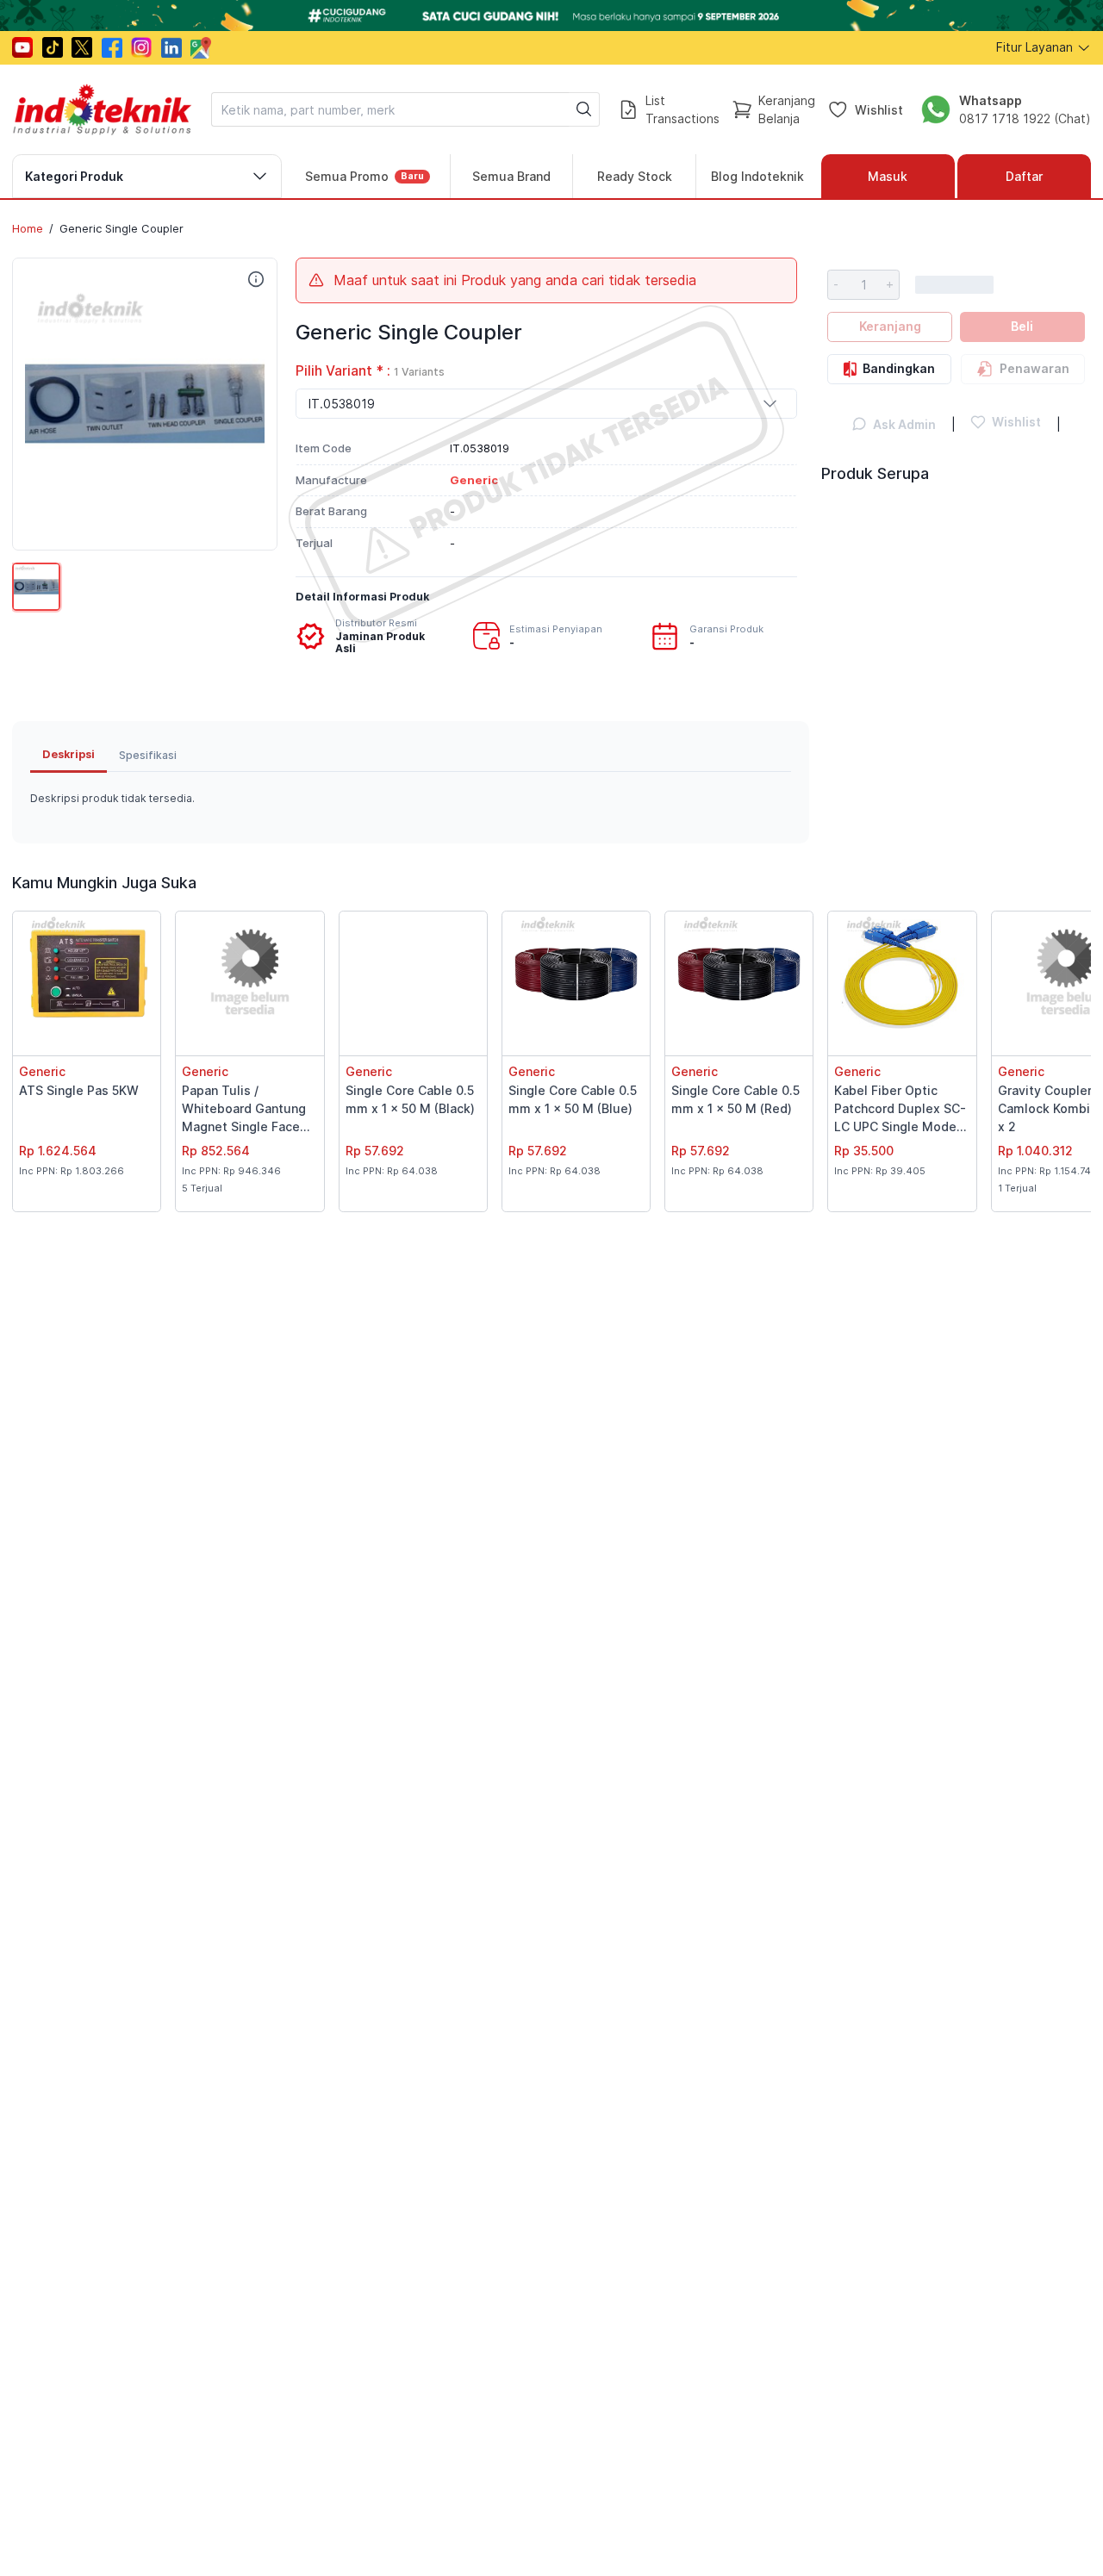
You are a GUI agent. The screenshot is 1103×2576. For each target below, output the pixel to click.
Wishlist (879, 109)
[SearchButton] (584, 109)
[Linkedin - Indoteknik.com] (171, 47)
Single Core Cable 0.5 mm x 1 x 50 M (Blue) (573, 1099)
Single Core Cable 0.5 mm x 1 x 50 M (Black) (410, 1099)
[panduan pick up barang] (551, 16)
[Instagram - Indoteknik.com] (141, 47)
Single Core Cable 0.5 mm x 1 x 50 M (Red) (735, 1099)
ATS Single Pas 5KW (79, 1090)
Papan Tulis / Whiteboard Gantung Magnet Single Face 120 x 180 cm (244, 1110)
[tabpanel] (411, 799)
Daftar (1024, 176)
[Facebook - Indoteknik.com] (112, 47)
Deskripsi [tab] (69, 754)
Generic (42, 1071)
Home (28, 228)
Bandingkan (899, 368)
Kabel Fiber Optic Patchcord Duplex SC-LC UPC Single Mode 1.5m (900, 1110)
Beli (1022, 326)
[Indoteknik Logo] (103, 109)
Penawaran (1034, 368)
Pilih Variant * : (370, 371)
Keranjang (890, 326)
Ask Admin (904, 424)
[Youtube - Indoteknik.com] (22, 47)
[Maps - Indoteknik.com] (201, 48)
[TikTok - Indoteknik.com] (53, 47)
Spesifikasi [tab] (148, 755)
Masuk (888, 176)
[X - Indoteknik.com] (82, 47)
